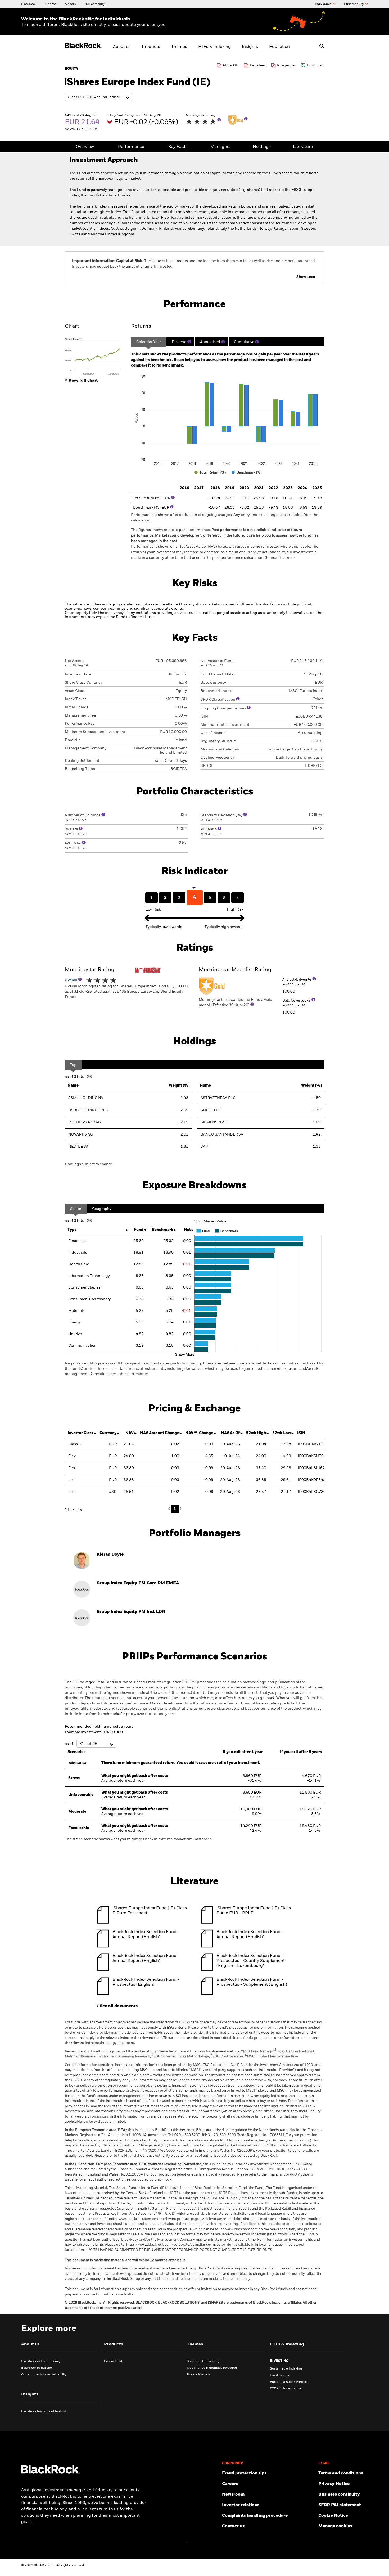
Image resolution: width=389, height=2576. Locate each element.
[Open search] (322, 46)
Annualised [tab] (210, 342)
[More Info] (219, 120)
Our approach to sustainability (44, 2375)
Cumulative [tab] (244, 342)
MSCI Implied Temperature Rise (272, 2057)
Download (315, 66)
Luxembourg (354, 4)
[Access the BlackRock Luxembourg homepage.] (51, 2473)
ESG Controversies (227, 2057)
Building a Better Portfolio (289, 2382)
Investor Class (80, 1433)
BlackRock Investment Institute (44, 2411)
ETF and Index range (286, 2389)
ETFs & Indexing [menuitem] (214, 47)
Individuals (324, 4)
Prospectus (286, 66)
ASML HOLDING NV (86, 1098)
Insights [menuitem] (250, 47)
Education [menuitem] (279, 47)
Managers (220, 147)
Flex (72, 1456)
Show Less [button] (306, 277)
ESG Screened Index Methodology (180, 2057)
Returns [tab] (141, 326)
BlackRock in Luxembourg (41, 2361)
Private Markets (199, 2375)
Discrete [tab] (179, 342)
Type (72, 1230)
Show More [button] (185, 1355)
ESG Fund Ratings (257, 2052)
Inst (72, 1480)
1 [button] (175, 1509)
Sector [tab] (76, 1209)
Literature (303, 147)
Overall (71, 980)
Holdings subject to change (89, 1164)
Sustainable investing (203, 2361)
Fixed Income (280, 2375)
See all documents (119, 2006)
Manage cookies (335, 2526)
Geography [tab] (102, 1209)
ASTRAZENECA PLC (218, 1098)
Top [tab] (73, 1065)
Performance (131, 147)
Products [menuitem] (151, 47)
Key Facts (178, 147)
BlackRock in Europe (37, 2368)
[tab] (95, 356)
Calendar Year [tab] (149, 342)
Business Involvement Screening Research (114, 2057)
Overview (85, 147)
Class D (75, 1444)
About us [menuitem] (122, 47)
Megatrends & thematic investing (212, 2368)
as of (69, 1744)
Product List (113, 2361)
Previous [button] (170, 1509)
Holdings (262, 147)
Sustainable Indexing (286, 2369)
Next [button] (180, 1508)
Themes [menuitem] (179, 47)
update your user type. (144, 25)
